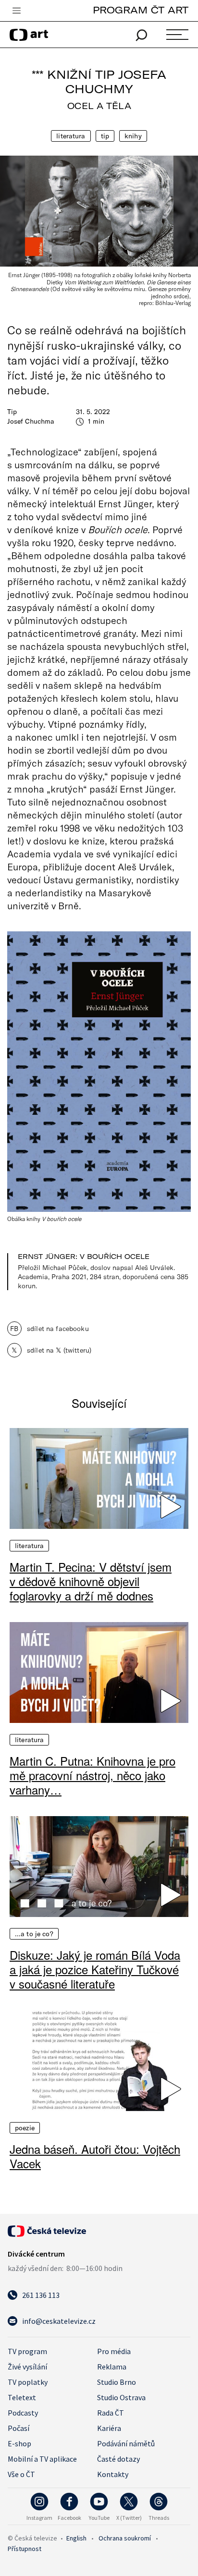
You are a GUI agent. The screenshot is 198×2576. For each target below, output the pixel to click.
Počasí (19, 2428)
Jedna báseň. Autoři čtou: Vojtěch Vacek (95, 2156)
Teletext (22, 2397)
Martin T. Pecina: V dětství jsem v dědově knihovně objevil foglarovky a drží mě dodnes (91, 1581)
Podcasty (23, 2413)
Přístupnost (25, 2549)
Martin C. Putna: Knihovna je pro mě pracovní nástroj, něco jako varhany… (93, 1775)
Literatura (71, 136)
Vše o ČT (21, 2474)
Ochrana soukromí (125, 2538)
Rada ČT (111, 2413)
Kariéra (109, 2428)
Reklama (112, 2367)
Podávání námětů (126, 2443)
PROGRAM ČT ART (141, 10)
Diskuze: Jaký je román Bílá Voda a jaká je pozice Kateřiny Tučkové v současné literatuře (95, 1969)
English (76, 2538)
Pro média (114, 2351)
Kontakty (113, 2474)
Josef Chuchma (31, 421)
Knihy (133, 136)
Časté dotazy (118, 2459)
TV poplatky (28, 2382)
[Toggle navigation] (16, 11)
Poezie (25, 2128)
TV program (27, 2351)
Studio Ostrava (121, 2397)
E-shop (19, 2443)
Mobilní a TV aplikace (42, 2459)
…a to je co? (34, 1934)
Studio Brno (117, 2382)
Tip (105, 136)
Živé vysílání (27, 2367)
